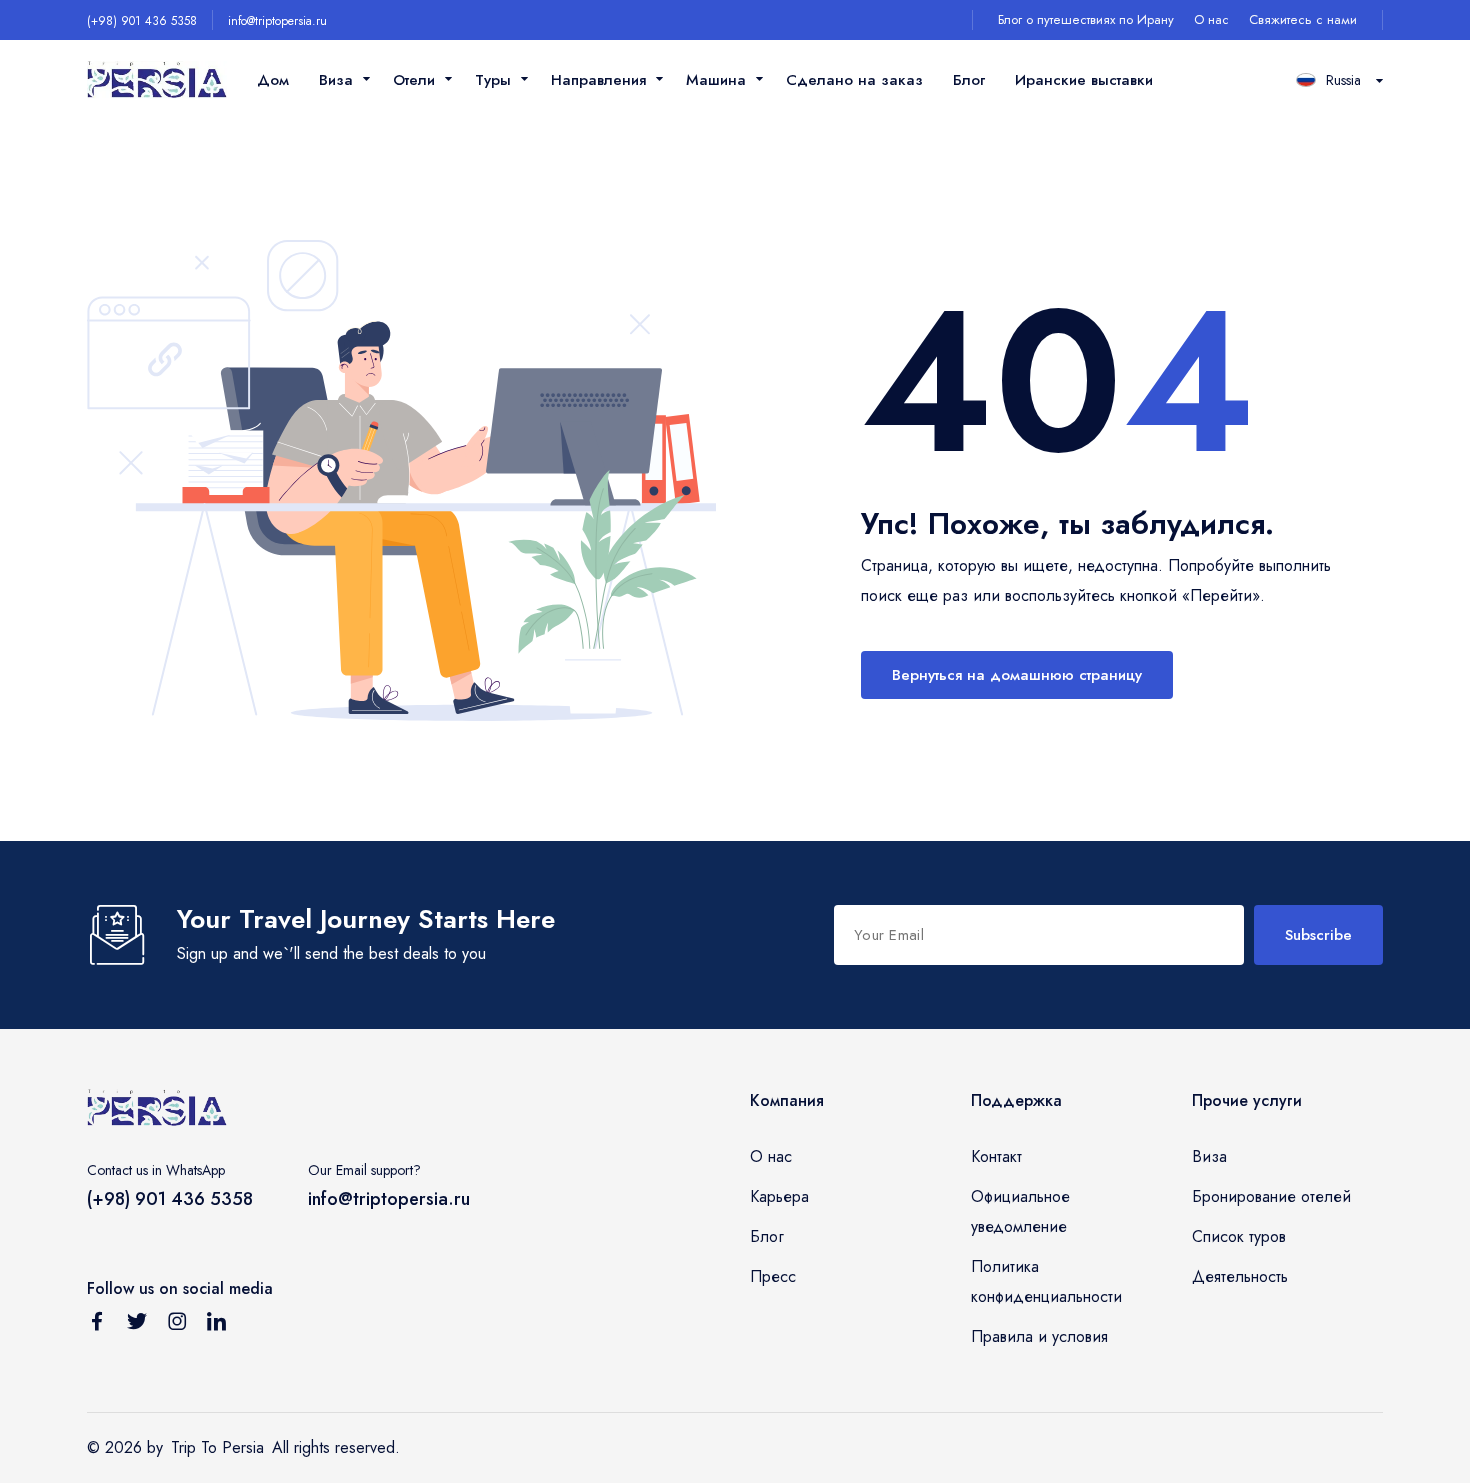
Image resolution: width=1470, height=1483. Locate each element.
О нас (1211, 19)
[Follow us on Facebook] (97, 1325)
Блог (969, 80)
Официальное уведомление (1020, 1211)
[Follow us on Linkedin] (217, 1325)
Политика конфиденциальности (1046, 1281)
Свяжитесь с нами (1303, 19)
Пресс (773, 1276)
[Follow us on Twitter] (137, 1325)
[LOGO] (157, 80)
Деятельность (1240, 1276)
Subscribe (1318, 935)
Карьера (779, 1196)
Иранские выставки (1084, 80)
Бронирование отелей (1271, 1196)
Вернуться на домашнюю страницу (1017, 675)
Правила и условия (1039, 1336)
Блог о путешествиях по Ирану (1086, 19)
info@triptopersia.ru (277, 21)
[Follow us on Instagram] (177, 1325)
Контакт (996, 1156)
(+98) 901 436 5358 (142, 21)
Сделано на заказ (854, 80)
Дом (273, 80)
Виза (1209, 1156)
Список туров (1239, 1236)
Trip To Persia (217, 1447)
